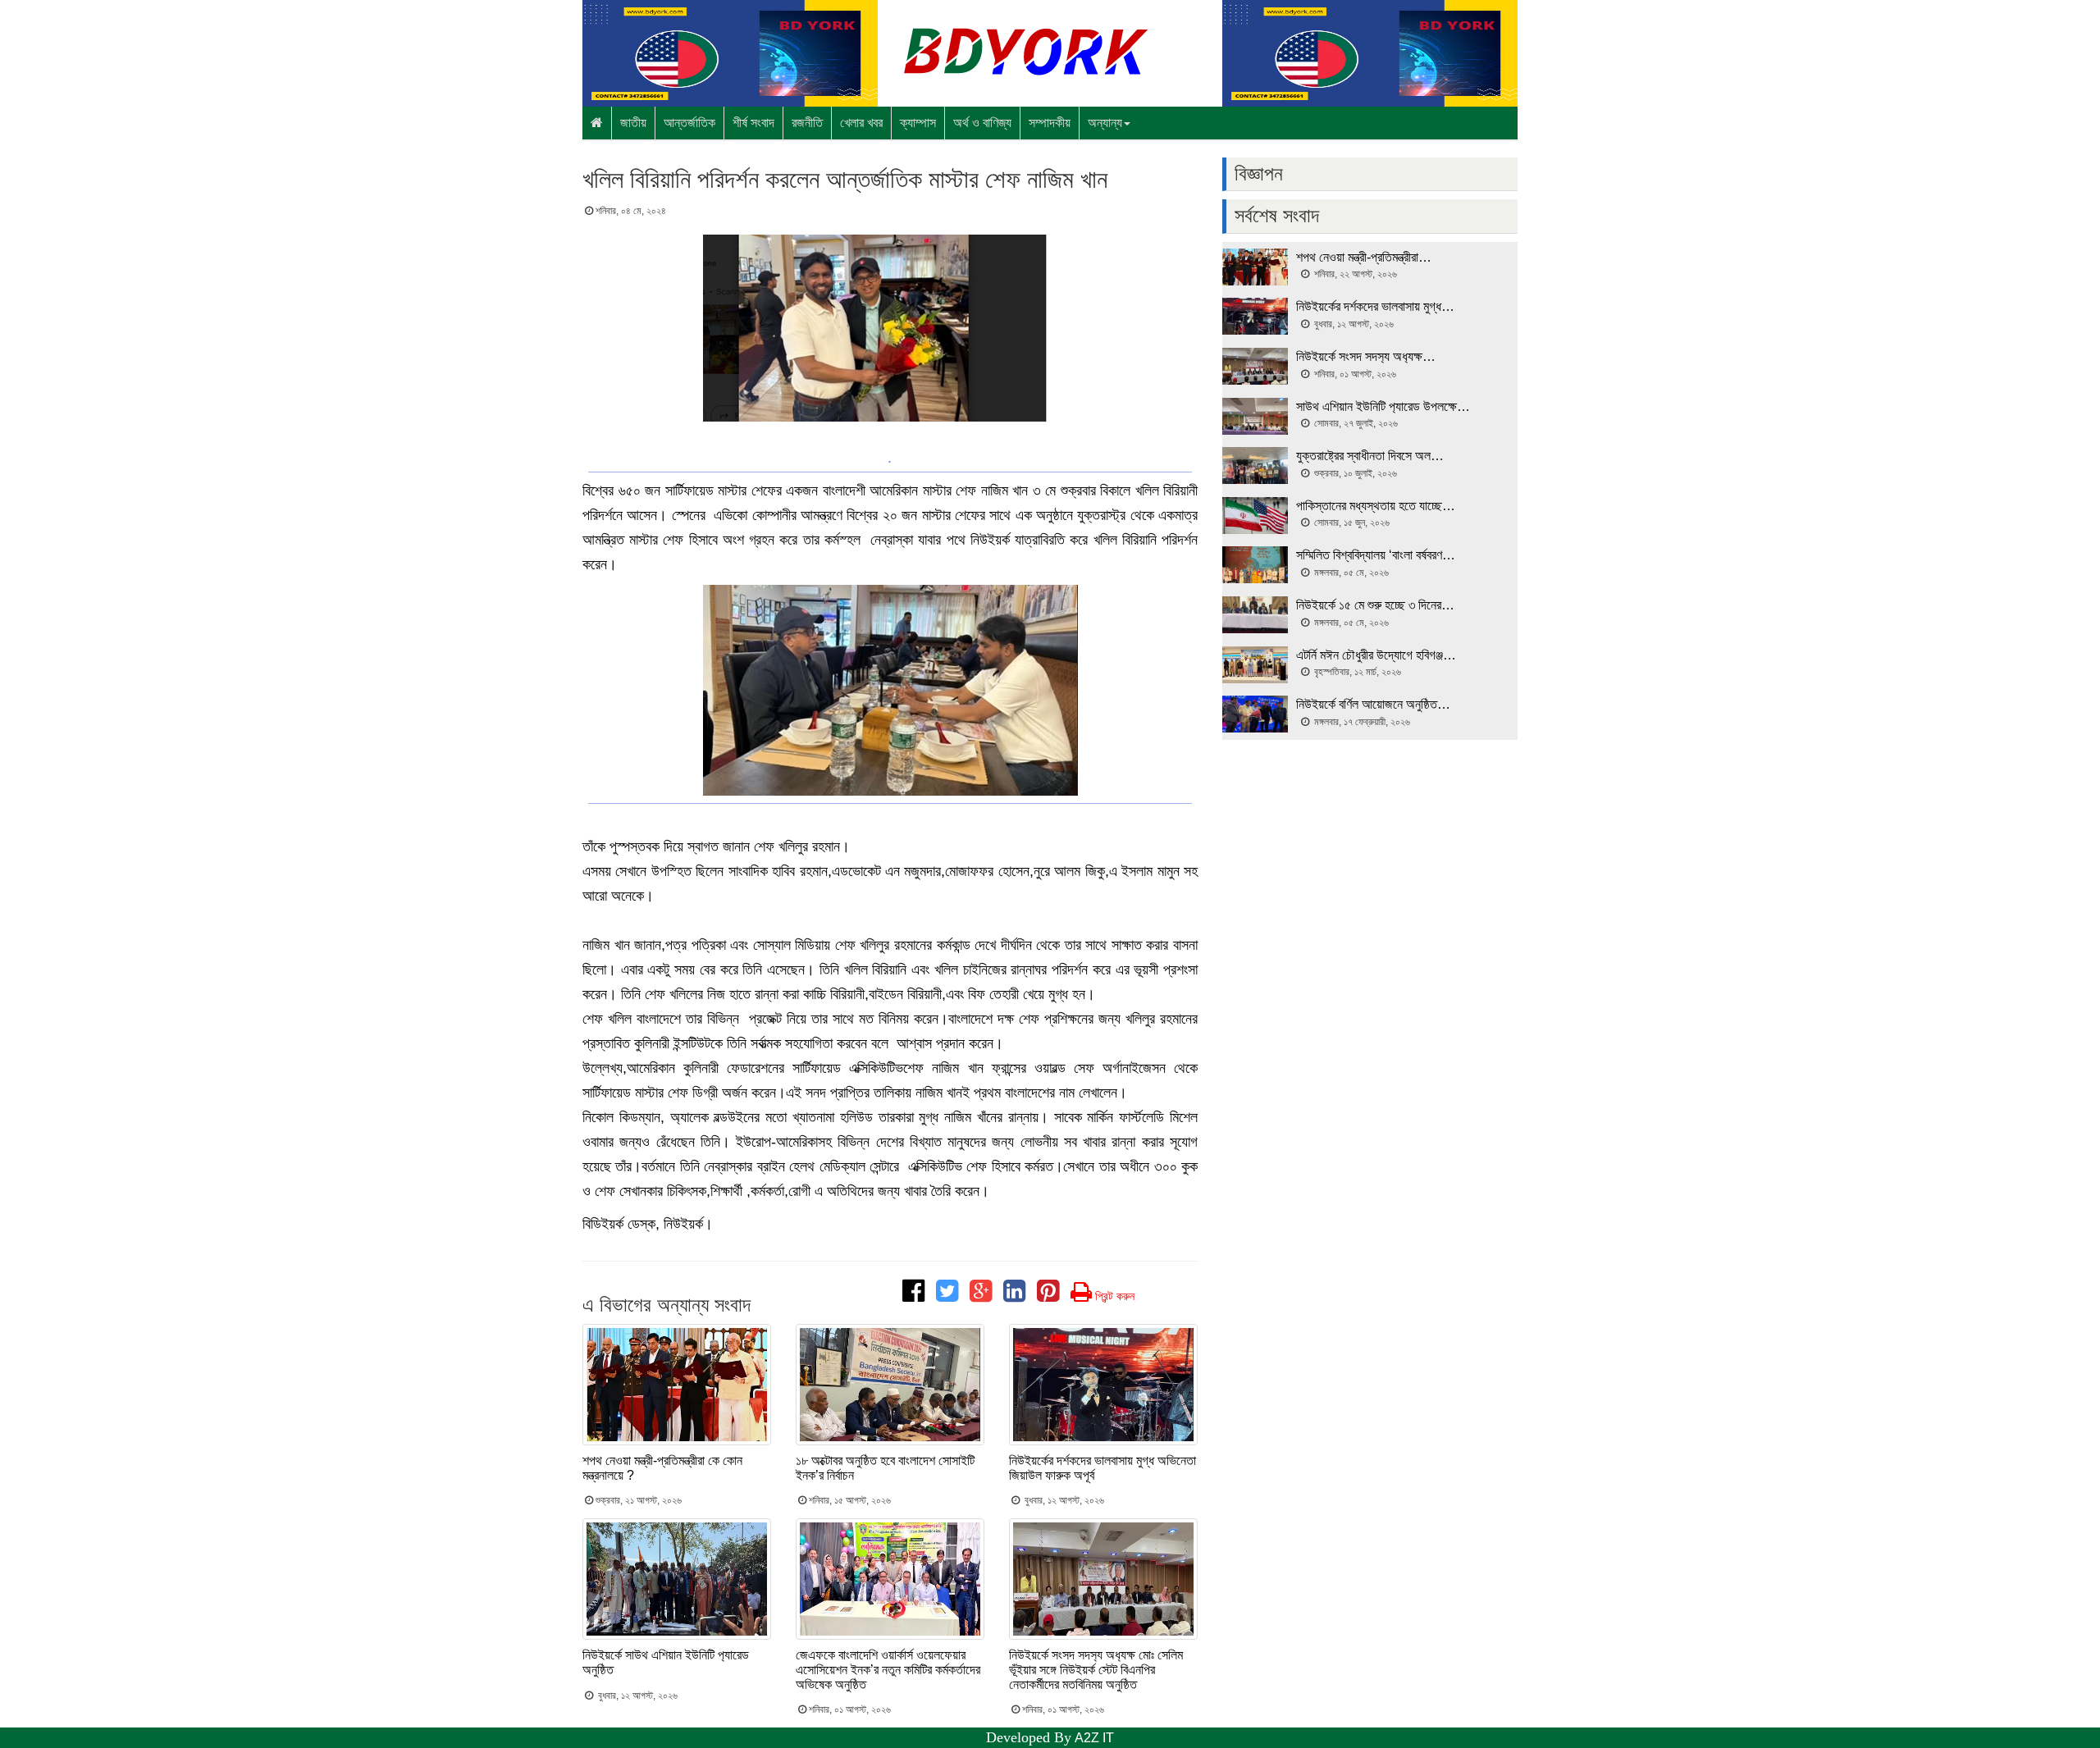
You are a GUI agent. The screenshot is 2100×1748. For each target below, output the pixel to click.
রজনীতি (807, 123)
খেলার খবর (861, 123)
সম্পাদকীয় (1050, 123)
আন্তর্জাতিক (689, 123)
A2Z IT (1094, 1738)
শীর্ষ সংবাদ (753, 123)
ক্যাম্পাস (918, 123)
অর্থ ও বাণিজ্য (982, 123)
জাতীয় (633, 123)
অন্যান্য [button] (1105, 123)
